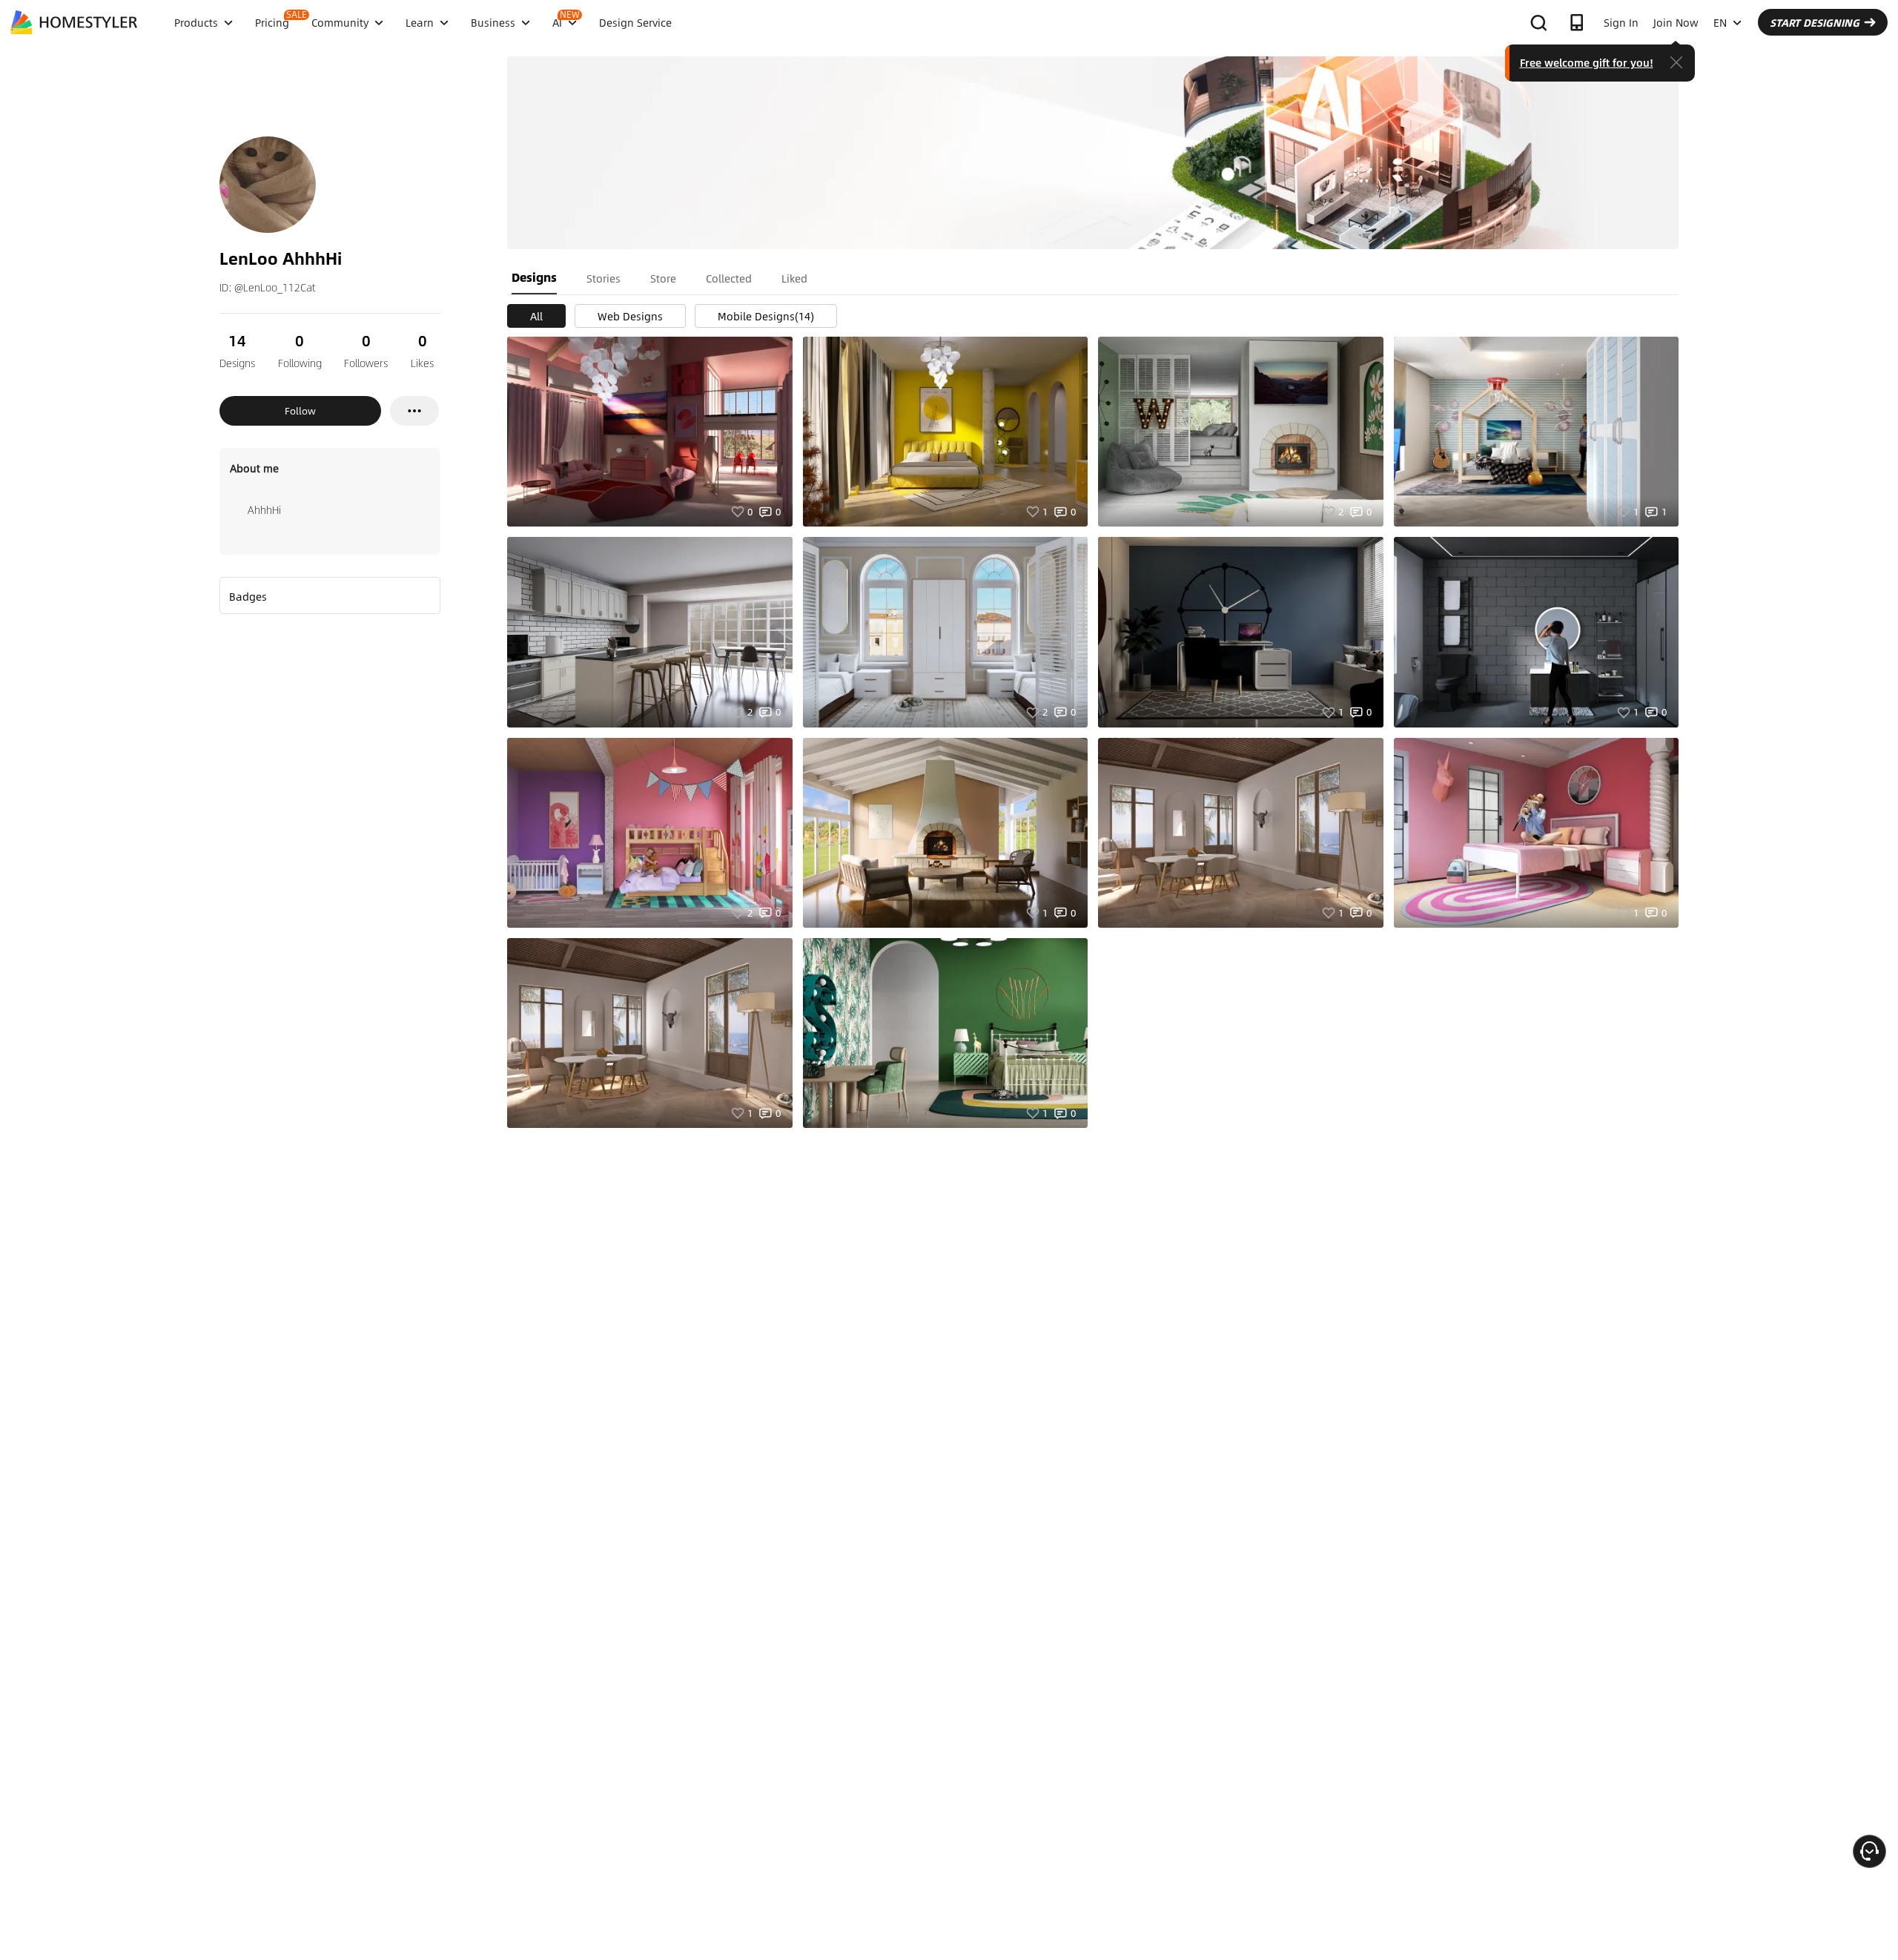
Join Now (1676, 22)
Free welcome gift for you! (1587, 62)
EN (1720, 22)
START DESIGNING (1815, 22)
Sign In (1621, 22)
